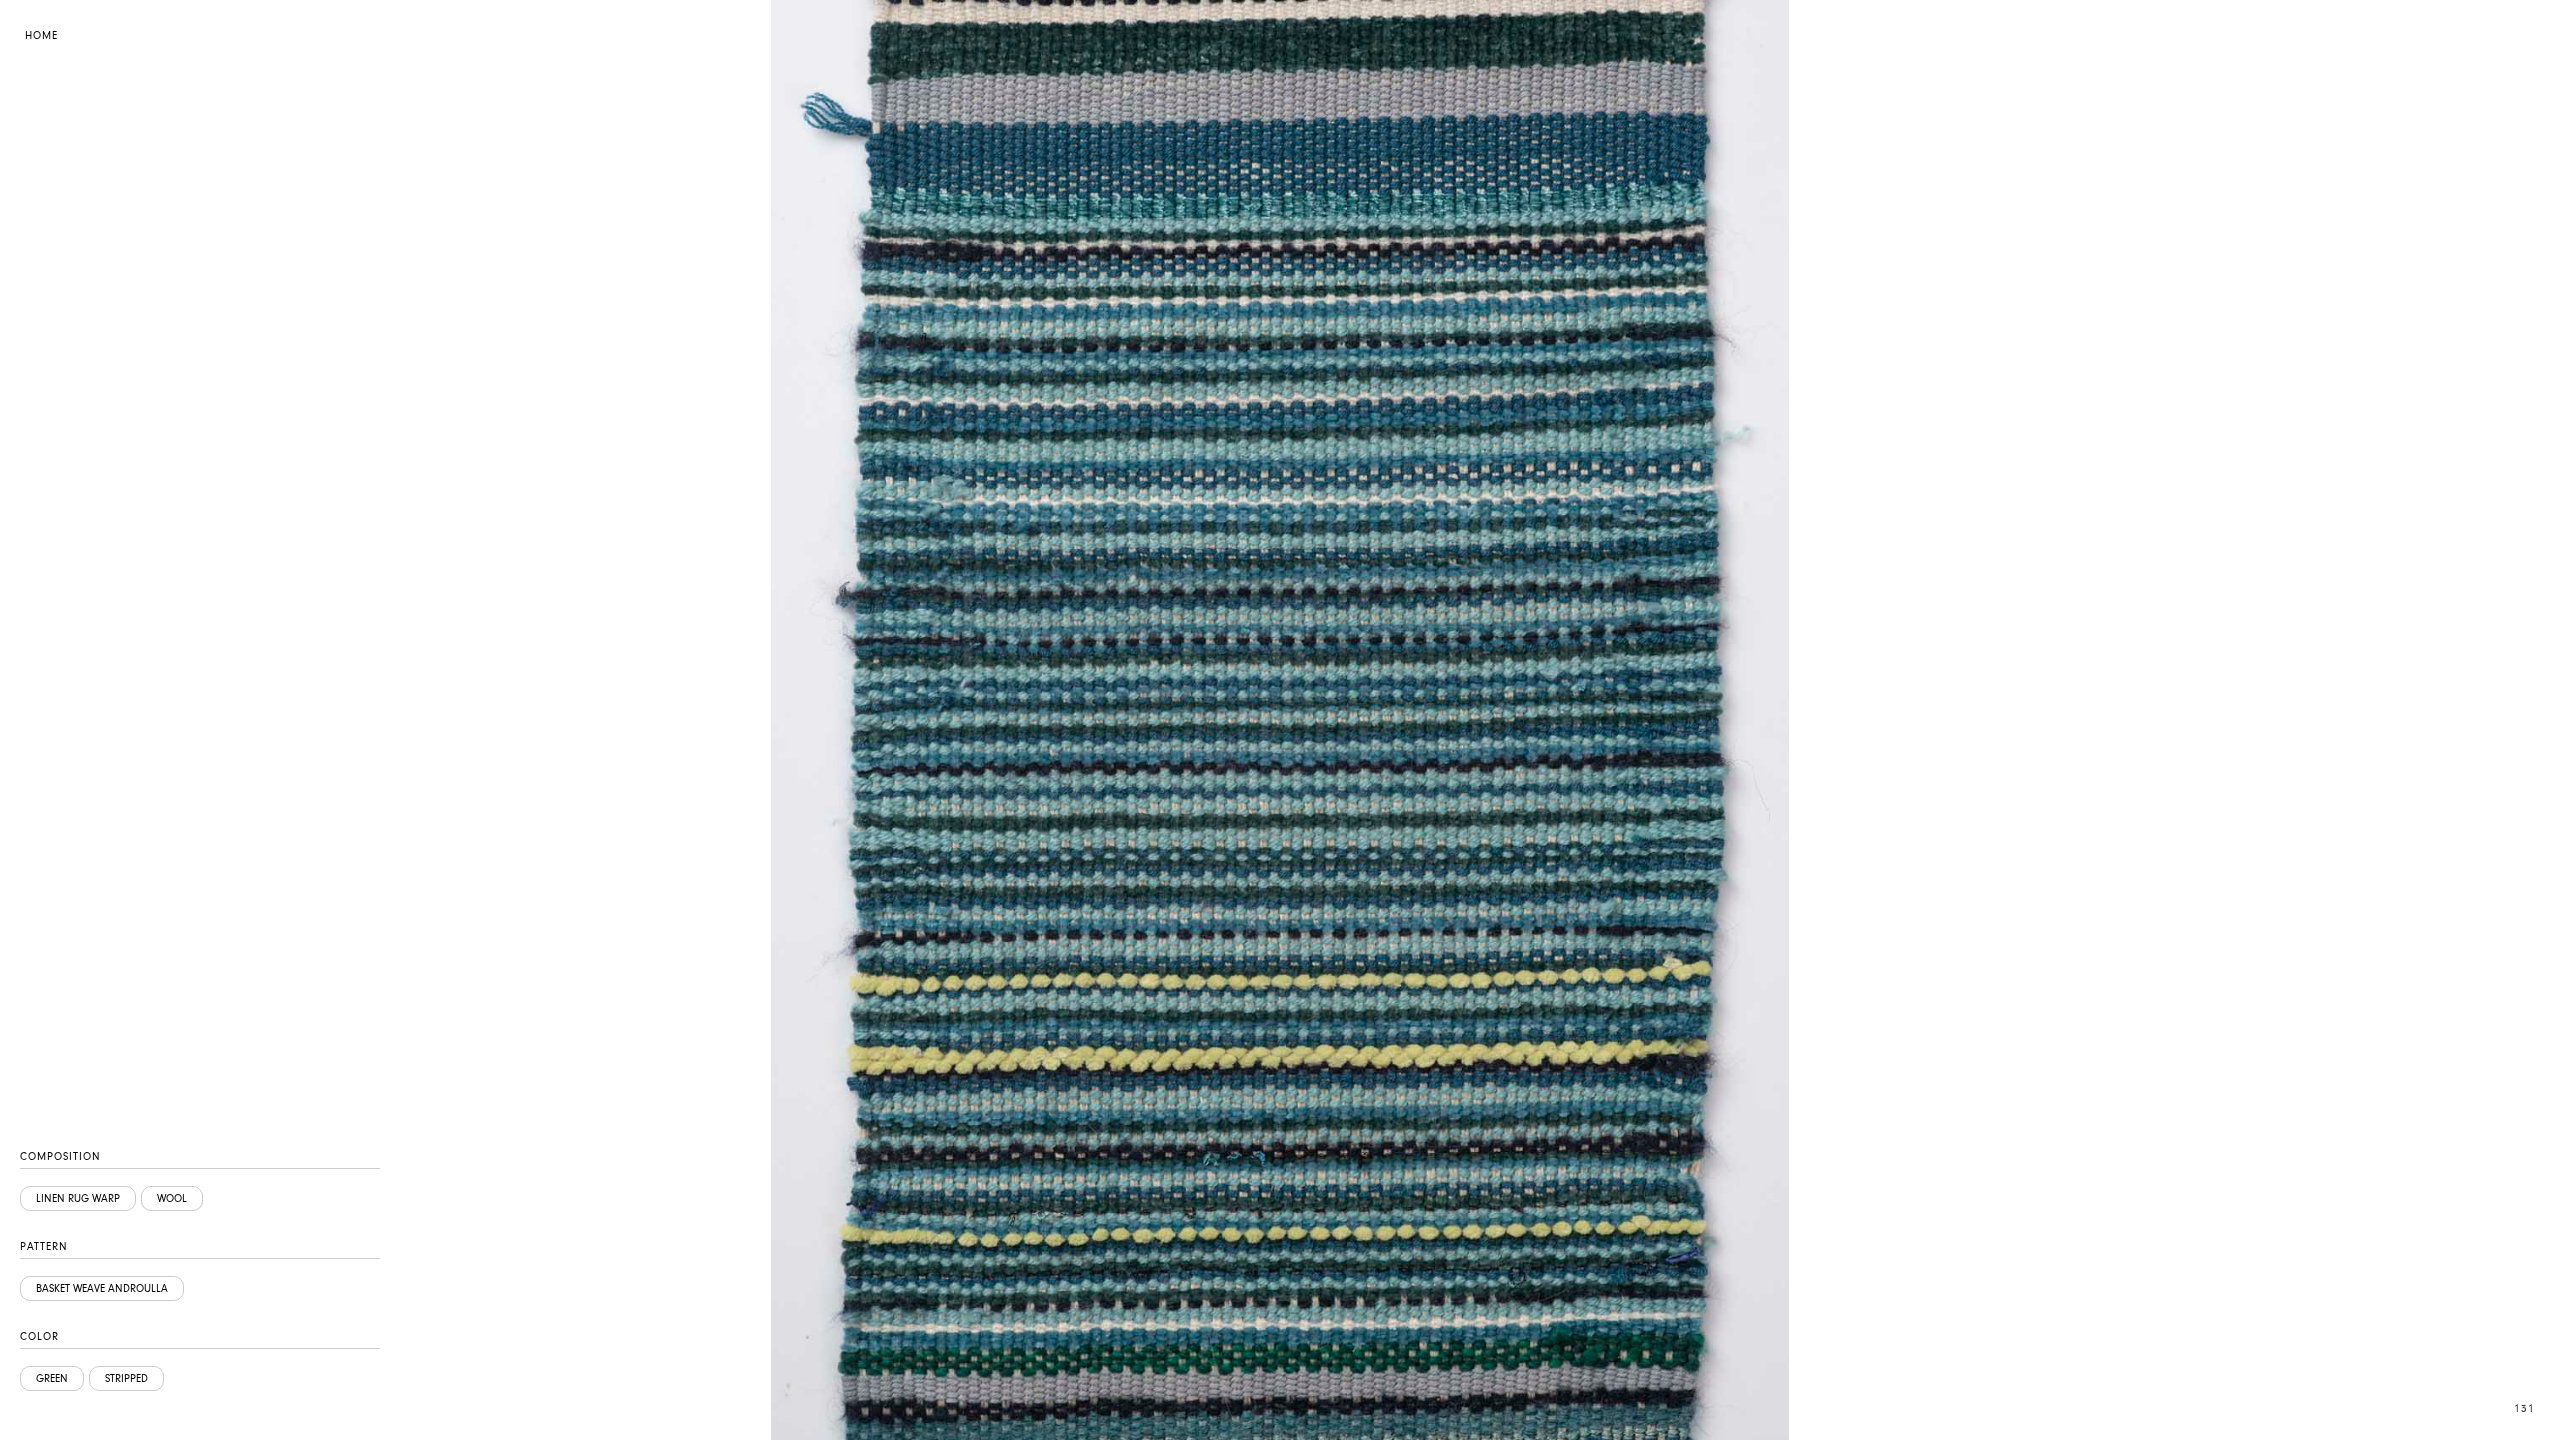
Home (41, 35)
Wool (172, 1198)
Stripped (126, 1378)
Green (52, 1378)
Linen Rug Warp (78, 1198)
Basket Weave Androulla (102, 1288)
